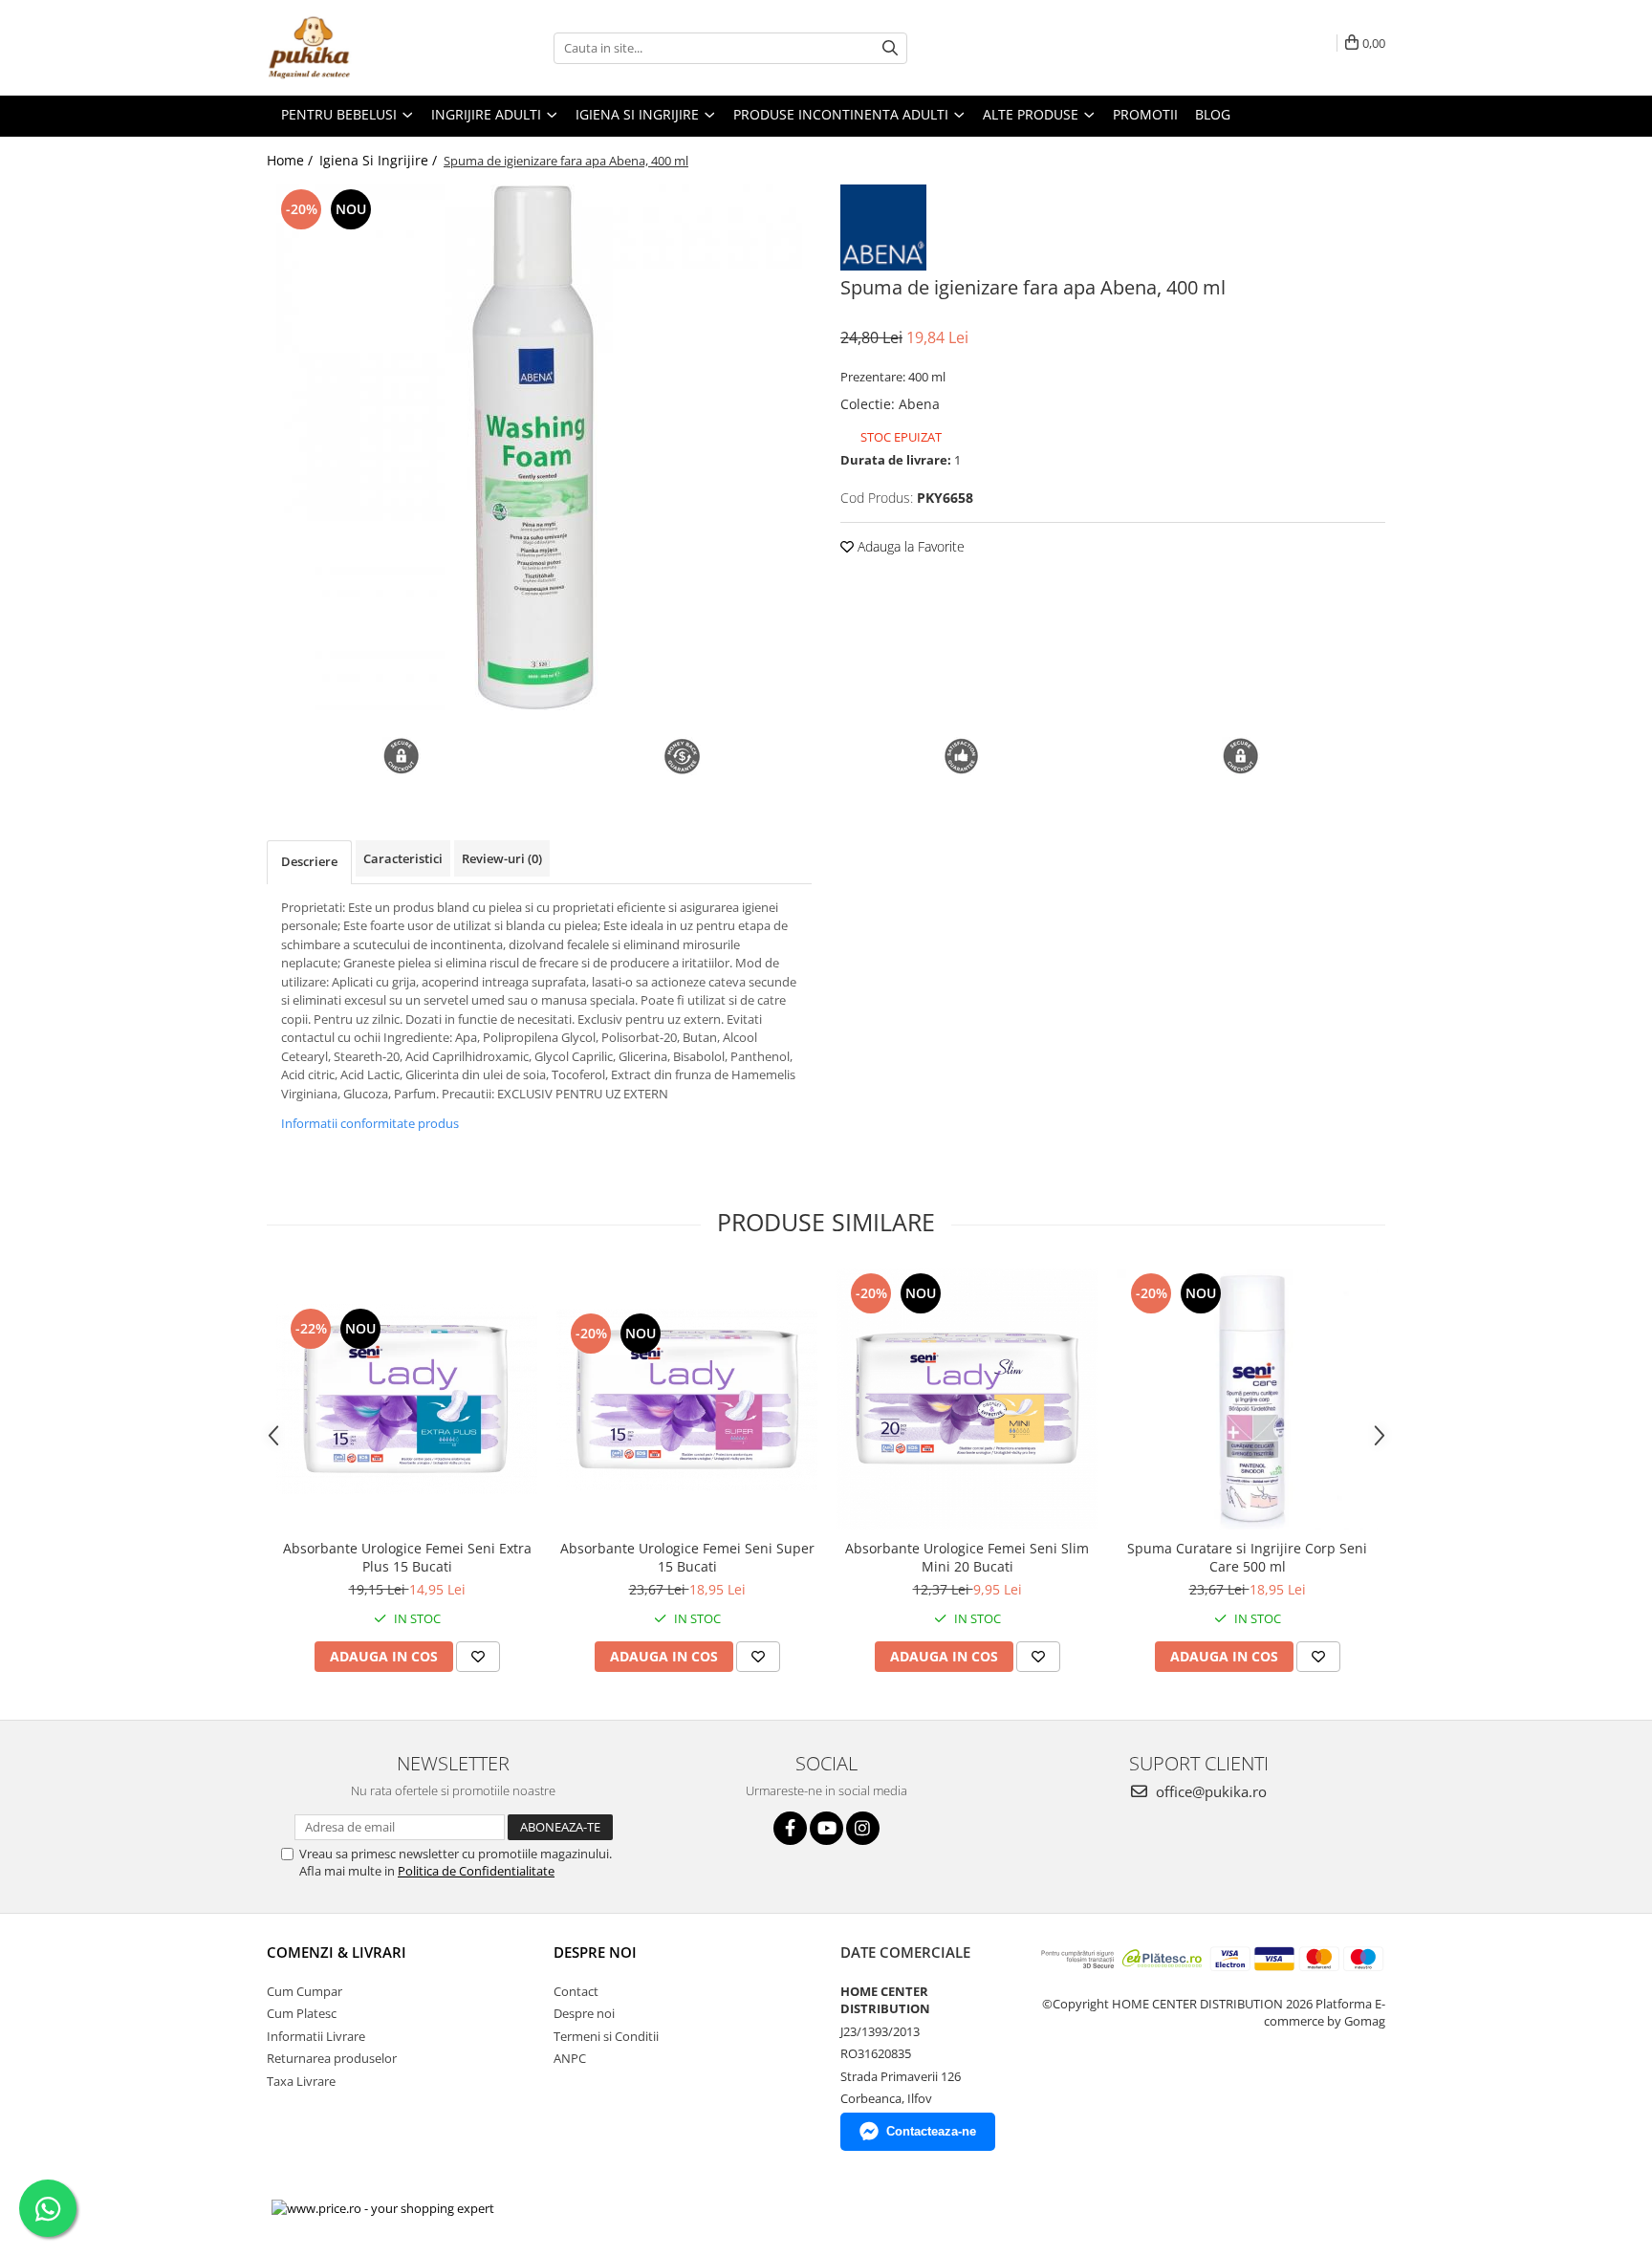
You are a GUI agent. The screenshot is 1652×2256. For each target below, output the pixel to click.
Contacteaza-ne (931, 2131)
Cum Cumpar (304, 1991)
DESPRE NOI (595, 1952)
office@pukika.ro (1209, 1791)
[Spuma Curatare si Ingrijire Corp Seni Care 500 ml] (1247, 1399)
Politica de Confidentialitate (476, 1871)
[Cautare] (890, 48)
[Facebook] (790, 1828)
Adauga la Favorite (909, 546)
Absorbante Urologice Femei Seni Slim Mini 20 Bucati (967, 1557)
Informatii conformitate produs (370, 1123)
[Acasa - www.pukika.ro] (362, 48)
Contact (576, 1991)
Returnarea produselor (332, 2058)
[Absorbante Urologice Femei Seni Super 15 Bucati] (687, 1399)
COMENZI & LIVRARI (337, 1952)
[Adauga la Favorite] (478, 1657)
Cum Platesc (302, 2013)
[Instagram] (863, 1828)
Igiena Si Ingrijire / (380, 160)
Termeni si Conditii (606, 2036)
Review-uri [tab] (502, 858)
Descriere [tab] (309, 861)
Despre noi (584, 2013)
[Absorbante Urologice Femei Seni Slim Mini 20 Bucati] (967, 1399)
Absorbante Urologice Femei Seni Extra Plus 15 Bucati (407, 1557)
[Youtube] (826, 1828)
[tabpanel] (539, 447)
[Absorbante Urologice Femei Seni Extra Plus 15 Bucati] (407, 1399)
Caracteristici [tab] (403, 858)
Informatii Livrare (316, 2036)
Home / (292, 160)
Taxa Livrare (301, 2081)
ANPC (570, 2058)
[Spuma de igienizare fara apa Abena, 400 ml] (539, 447)
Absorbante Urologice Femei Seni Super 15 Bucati (687, 1557)
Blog (1213, 114)
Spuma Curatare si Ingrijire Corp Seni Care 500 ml (1247, 1557)
